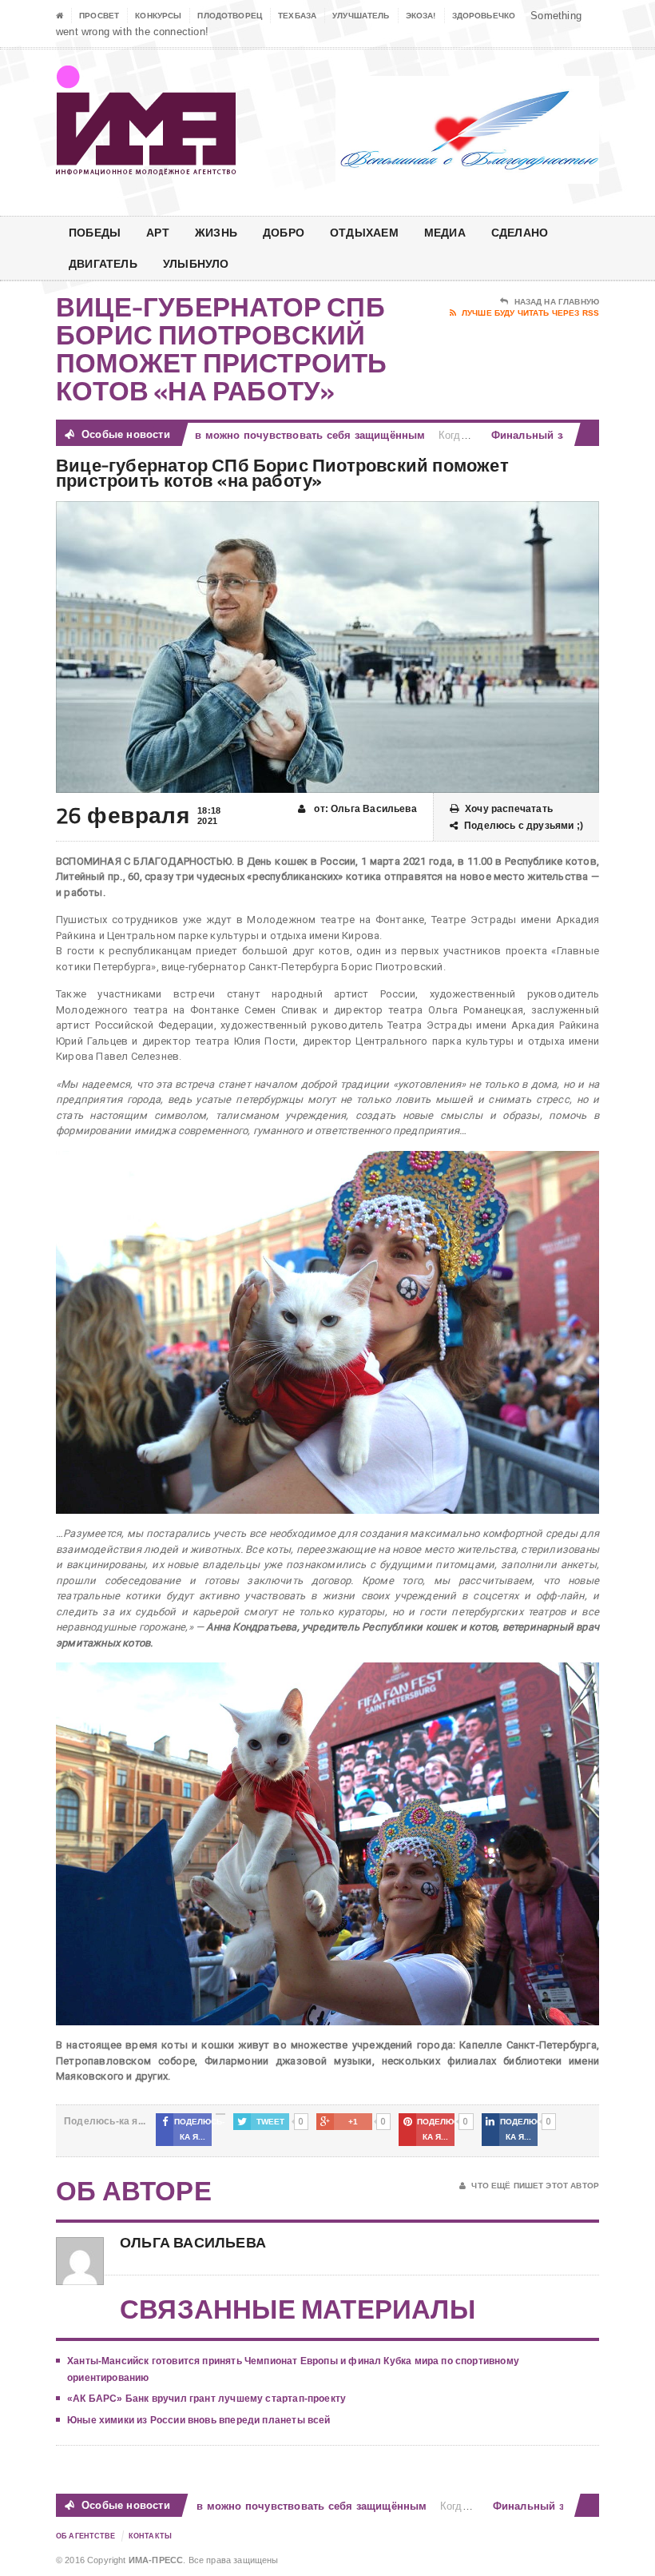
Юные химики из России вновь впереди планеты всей (199, 2420)
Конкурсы (158, 16)
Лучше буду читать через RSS (530, 313)
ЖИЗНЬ (216, 232)
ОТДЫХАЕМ (364, 232)
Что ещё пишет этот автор (535, 2186)
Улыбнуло (196, 263)
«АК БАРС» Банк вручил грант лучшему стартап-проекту (206, 2399)
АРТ (158, 232)
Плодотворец (230, 16)
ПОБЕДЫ (95, 232)
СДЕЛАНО (520, 232)
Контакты (150, 2536)
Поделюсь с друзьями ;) (524, 826)
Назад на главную (557, 302)
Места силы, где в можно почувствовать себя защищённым (237, 435)
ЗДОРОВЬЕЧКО (484, 16)
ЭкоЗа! (421, 16)
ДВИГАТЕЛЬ (103, 263)
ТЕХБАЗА (297, 16)
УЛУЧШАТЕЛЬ (361, 16)
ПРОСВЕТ (99, 16)
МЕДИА (445, 232)
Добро (284, 232)
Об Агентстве (86, 2536)
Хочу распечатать (509, 809)
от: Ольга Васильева (364, 809)
